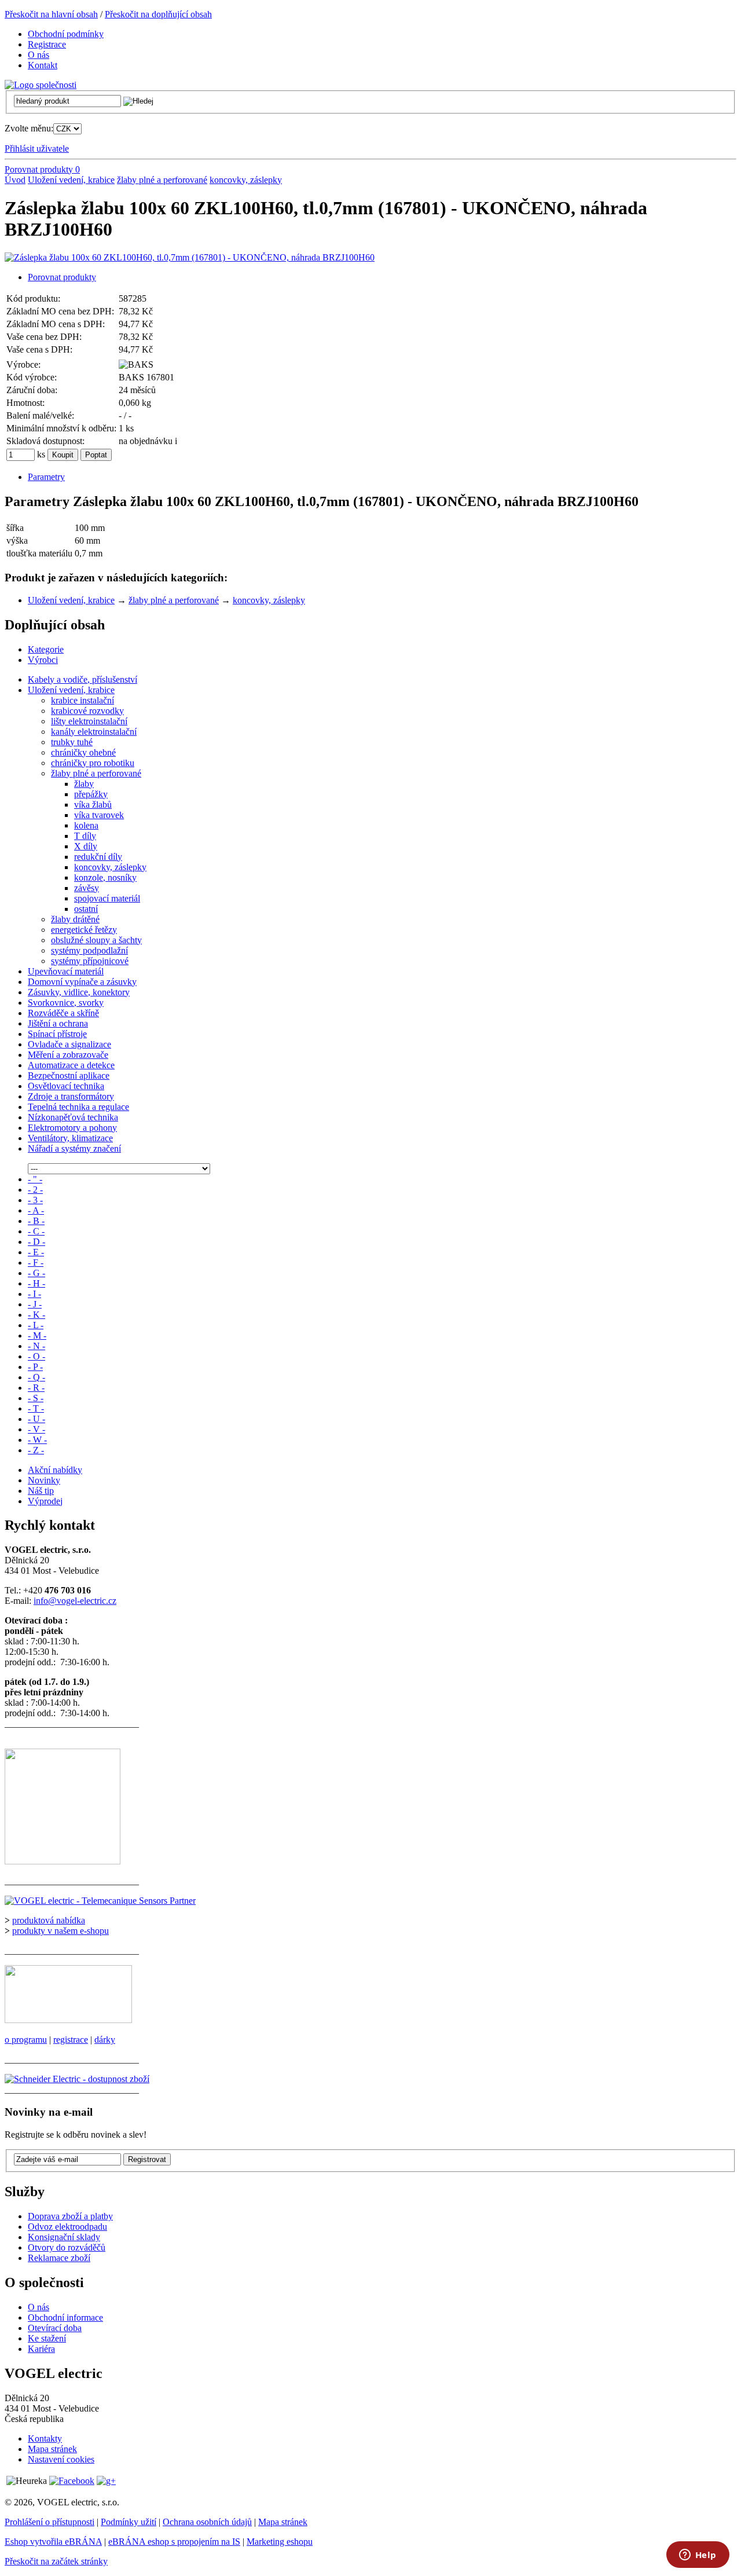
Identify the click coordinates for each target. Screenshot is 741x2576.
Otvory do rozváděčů (67, 2247)
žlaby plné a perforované (162, 180)
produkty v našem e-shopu (60, 1931)
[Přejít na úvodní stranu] (41, 85)
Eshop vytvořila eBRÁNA (53, 2542)
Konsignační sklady (64, 2237)
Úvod (15, 180)
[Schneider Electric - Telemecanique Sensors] (100, 1901)
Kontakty (45, 2438)
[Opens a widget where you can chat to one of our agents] (698, 2556)
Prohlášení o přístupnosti (49, 2522)
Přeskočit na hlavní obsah (51, 14)
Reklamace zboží (59, 2258)
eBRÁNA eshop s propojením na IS (174, 2542)
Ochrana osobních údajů (207, 2522)
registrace (71, 2040)
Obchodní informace (65, 2317)
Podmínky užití (129, 2522)
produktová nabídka (49, 1920)
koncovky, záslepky (246, 180)
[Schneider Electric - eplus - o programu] (68, 2020)
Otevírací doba (55, 2328)
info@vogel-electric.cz (75, 1601)
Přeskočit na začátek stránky (56, 2561)
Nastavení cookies (61, 2459)
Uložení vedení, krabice (71, 180)
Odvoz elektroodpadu (67, 2227)
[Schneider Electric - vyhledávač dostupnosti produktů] (77, 2079)
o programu (26, 2040)
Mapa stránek (52, 2449)
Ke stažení (47, 2338)
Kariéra (41, 2349)
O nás (38, 2307)
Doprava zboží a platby (70, 2216)
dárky (105, 2040)
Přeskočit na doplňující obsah (158, 14)
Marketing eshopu (280, 2542)
